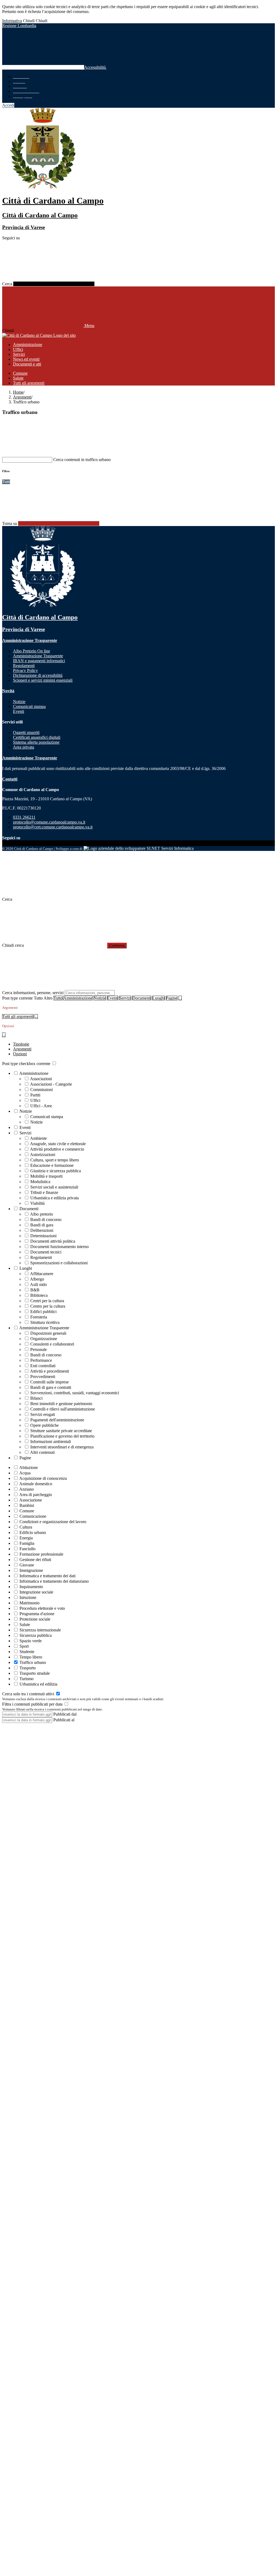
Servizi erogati (43, 1414)
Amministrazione (78, 998)
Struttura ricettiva (45, 1322)
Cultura (26, 1527)
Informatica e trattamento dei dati (47, 1576)
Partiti (35, 1095)
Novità (8, 691)
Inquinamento (31, 1587)
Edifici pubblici (43, 1312)
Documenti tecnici (46, 1252)
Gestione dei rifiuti (35, 1560)
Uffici (35, 1100)
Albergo (37, 1279)
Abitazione (29, 1467)
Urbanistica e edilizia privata (55, 1198)
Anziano (27, 1489)
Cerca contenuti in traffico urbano (82, 460)
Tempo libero (31, 1657)
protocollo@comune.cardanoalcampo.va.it (49, 822)
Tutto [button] (58, 998)
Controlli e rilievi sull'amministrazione (63, 1409)
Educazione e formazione (52, 1165)
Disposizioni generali (48, 1333)
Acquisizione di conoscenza (43, 1478)
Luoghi (159, 998)
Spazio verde (31, 1641)
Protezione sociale (35, 1619)
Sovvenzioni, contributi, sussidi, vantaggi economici (75, 1393)
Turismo (27, 1679)
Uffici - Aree (41, 1106)
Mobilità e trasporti (46, 1176)
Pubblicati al (64, 1720)
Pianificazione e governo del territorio (62, 1436)
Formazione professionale (41, 1554)
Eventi (113, 998)
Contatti (10, 779)
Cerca (7, 284)
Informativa (12, 21)
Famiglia (27, 1543)
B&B (35, 1290)
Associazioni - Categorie (51, 1084)
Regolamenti (41, 1257)
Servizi (125, 998)
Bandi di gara (42, 1225)
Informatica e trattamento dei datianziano (54, 1581)
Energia (26, 1538)
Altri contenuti (42, 1452)
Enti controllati (43, 1366)
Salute (25, 1625)
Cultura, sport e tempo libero (55, 1160)
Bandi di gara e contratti (51, 1387)
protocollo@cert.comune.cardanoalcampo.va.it (53, 827)
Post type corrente (17, 998)
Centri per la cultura (47, 1301)
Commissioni (42, 1090)
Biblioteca (39, 1295)
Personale (39, 1349)
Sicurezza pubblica (36, 1635)
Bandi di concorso (46, 1220)
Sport (24, 1646)
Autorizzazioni (43, 1155)
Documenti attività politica (53, 1241)
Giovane (27, 1565)
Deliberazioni (42, 1230)
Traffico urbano (33, 1662)
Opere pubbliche (44, 1425)
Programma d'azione (37, 1614)
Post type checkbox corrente (26, 1064)
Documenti (142, 998)
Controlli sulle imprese (50, 1382)
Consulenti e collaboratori (52, 1344)
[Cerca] (54, 284)
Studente (27, 1652)
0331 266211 (24, 817)
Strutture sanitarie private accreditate (61, 1431)
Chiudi (29, 21)
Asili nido (38, 1284)
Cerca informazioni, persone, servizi (33, 993)
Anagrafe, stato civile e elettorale (58, 1144)
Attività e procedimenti (50, 1371)
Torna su (10, 523)
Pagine (172, 998)
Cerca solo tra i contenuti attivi (29, 1694)
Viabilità (37, 1203)
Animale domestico (36, 1484)
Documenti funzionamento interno (60, 1247)
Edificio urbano (33, 1532)
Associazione (31, 1500)
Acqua (25, 1473)
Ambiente (38, 1138)
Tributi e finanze (44, 1192)
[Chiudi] (43, 890)
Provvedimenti (43, 1377)
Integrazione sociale (36, 1592)
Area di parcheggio (36, 1495)
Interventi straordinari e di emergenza (62, 1447)
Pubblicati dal (65, 1714)
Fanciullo (27, 1549)
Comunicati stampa (47, 1117)
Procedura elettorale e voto (42, 1608)
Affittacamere (42, 1274)
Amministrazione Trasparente (30, 640)
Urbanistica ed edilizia (38, 1684)
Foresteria (39, 1317)
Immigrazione (31, 1570)
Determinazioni (43, 1236)
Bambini (27, 1505)
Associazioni (41, 1079)
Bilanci (36, 1398)
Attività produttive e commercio (57, 1149)
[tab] (21, 1044)
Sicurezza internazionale (40, 1630)
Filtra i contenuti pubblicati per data (33, 1704)
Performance (41, 1360)
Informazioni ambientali (51, 1442)
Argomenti (22, 397)
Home (18, 392)
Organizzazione (44, 1339)
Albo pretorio (42, 1214)
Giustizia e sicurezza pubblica (56, 1171)
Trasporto (28, 1668)
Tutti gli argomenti (18, 1016)
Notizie (100, 998)
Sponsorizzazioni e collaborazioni (59, 1263)
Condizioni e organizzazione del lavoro (53, 1522)
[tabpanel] (138, 1261)
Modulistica (40, 1182)
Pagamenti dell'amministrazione (57, 1420)
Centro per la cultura (48, 1306)
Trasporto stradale (35, 1673)
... (180, 998)
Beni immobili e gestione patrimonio (61, 1404)
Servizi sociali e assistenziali (54, 1187)
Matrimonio (29, 1603)
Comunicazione (33, 1516)
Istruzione (28, 1597)
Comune (27, 1511)
